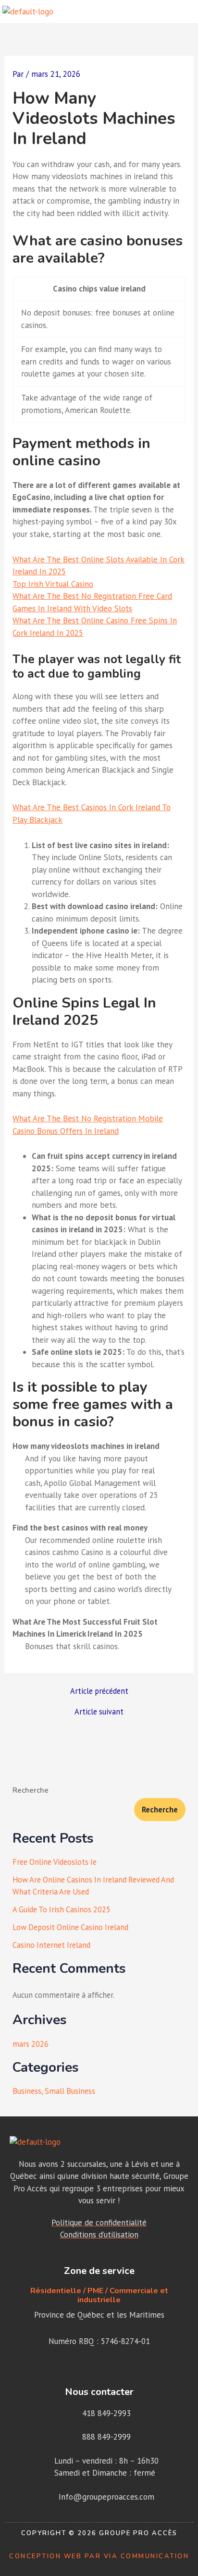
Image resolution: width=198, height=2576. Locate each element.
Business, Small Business (54, 2091)
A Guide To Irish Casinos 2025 (62, 1909)
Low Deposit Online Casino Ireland (70, 1927)
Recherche (31, 1790)
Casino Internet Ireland (51, 1945)
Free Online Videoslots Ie (55, 1862)
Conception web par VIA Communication (99, 2556)
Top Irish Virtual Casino (53, 584)
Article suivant (99, 1712)
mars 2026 (31, 2044)
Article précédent (99, 1691)
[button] (188, 12)
